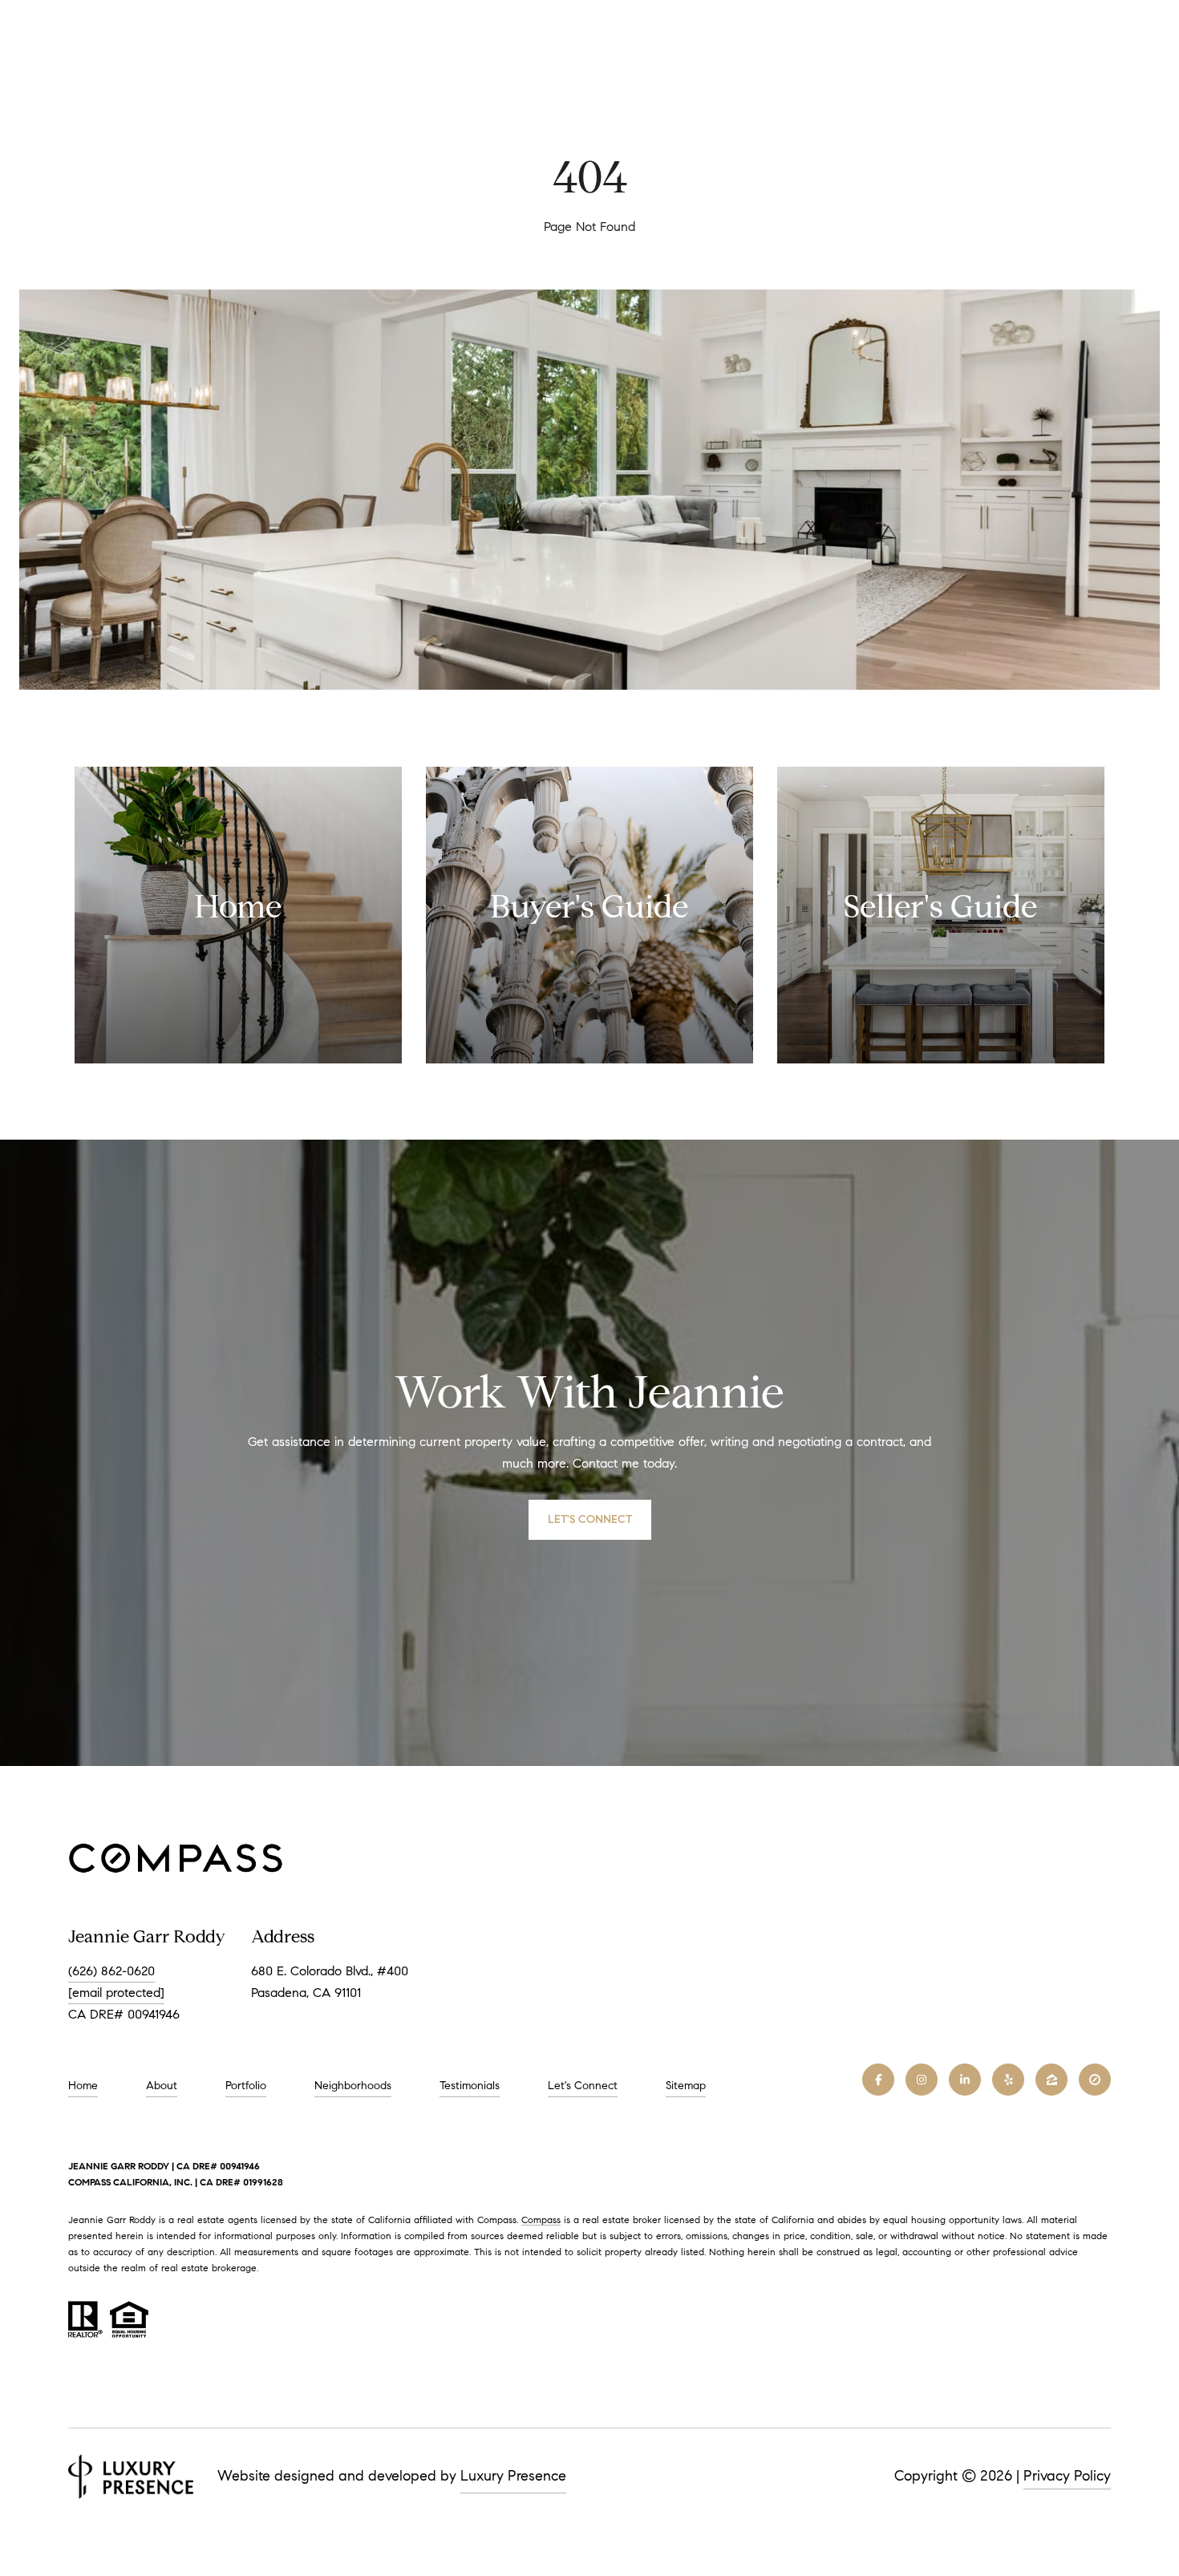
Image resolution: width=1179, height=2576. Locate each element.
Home (83, 2086)
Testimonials (470, 2086)
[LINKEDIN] (965, 2080)
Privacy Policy (1067, 2476)
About (162, 2086)
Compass (541, 2220)
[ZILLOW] (1051, 2080)
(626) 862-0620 (111, 1971)
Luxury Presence (513, 2476)
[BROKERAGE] (1095, 2080)
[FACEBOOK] (878, 2080)
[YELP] (1008, 2080)
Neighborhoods (353, 2086)
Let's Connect (583, 2086)
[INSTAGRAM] (922, 2080)
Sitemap (686, 2086)
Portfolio (246, 2086)
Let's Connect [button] (590, 1519)
